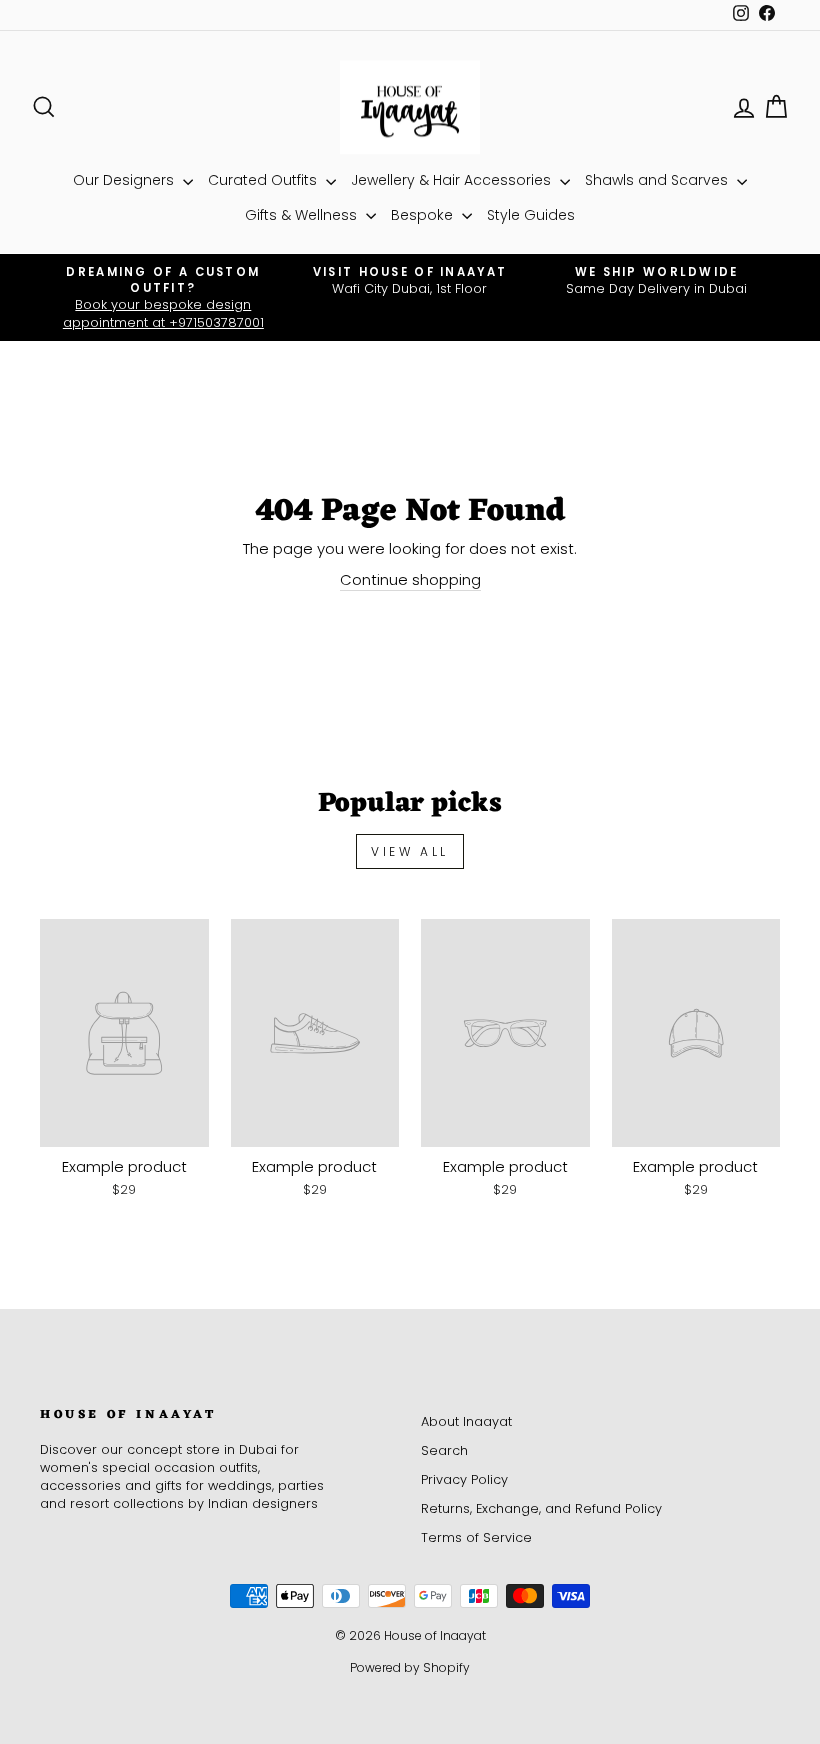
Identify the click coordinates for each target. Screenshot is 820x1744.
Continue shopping (410, 579)
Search (444, 1450)
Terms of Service (476, 1537)
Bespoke (424, 215)
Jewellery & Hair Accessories (453, 180)
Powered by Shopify (410, 1667)
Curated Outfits (264, 180)
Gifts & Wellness (303, 215)
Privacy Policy (464, 1479)
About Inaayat (466, 1421)
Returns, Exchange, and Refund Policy (541, 1508)
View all (410, 851)
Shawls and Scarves (658, 180)
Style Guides (531, 215)
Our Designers (125, 180)
